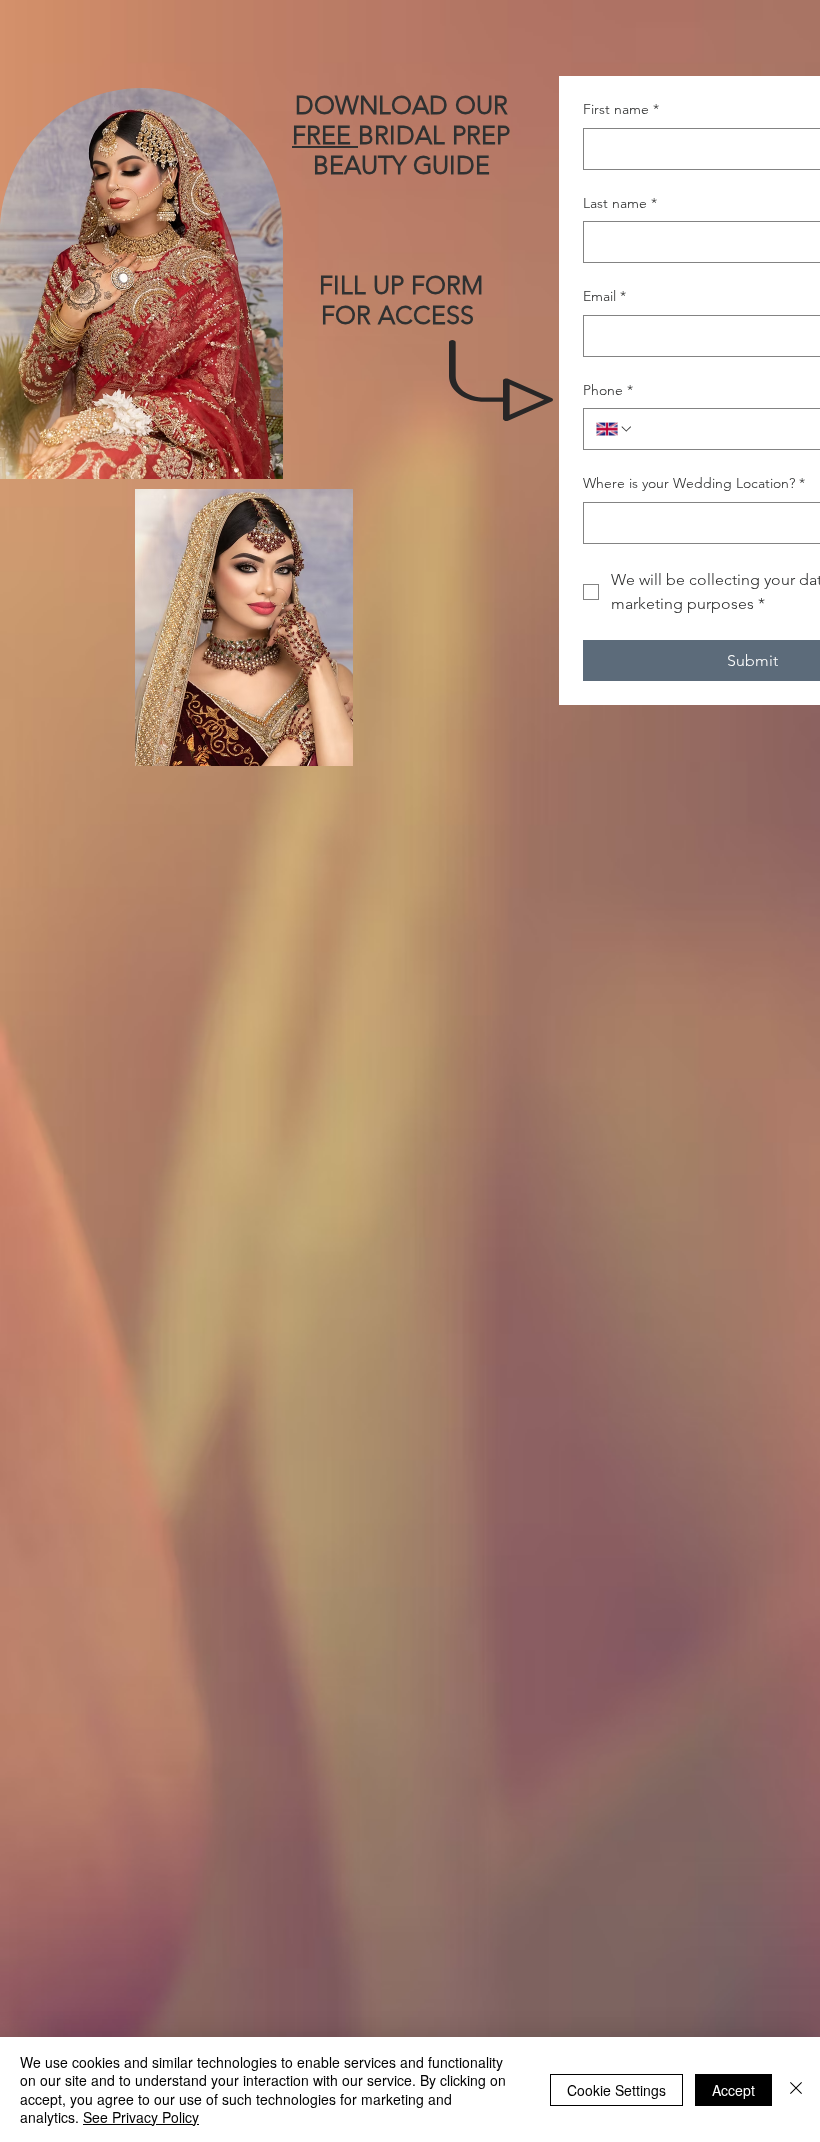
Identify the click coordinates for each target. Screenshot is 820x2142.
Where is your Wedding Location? (694, 483)
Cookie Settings (616, 2090)
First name (621, 109)
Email (604, 296)
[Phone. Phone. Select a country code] (615, 429)
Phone (608, 390)
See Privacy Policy (141, 2117)
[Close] (796, 2089)
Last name (620, 203)
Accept (733, 2090)
